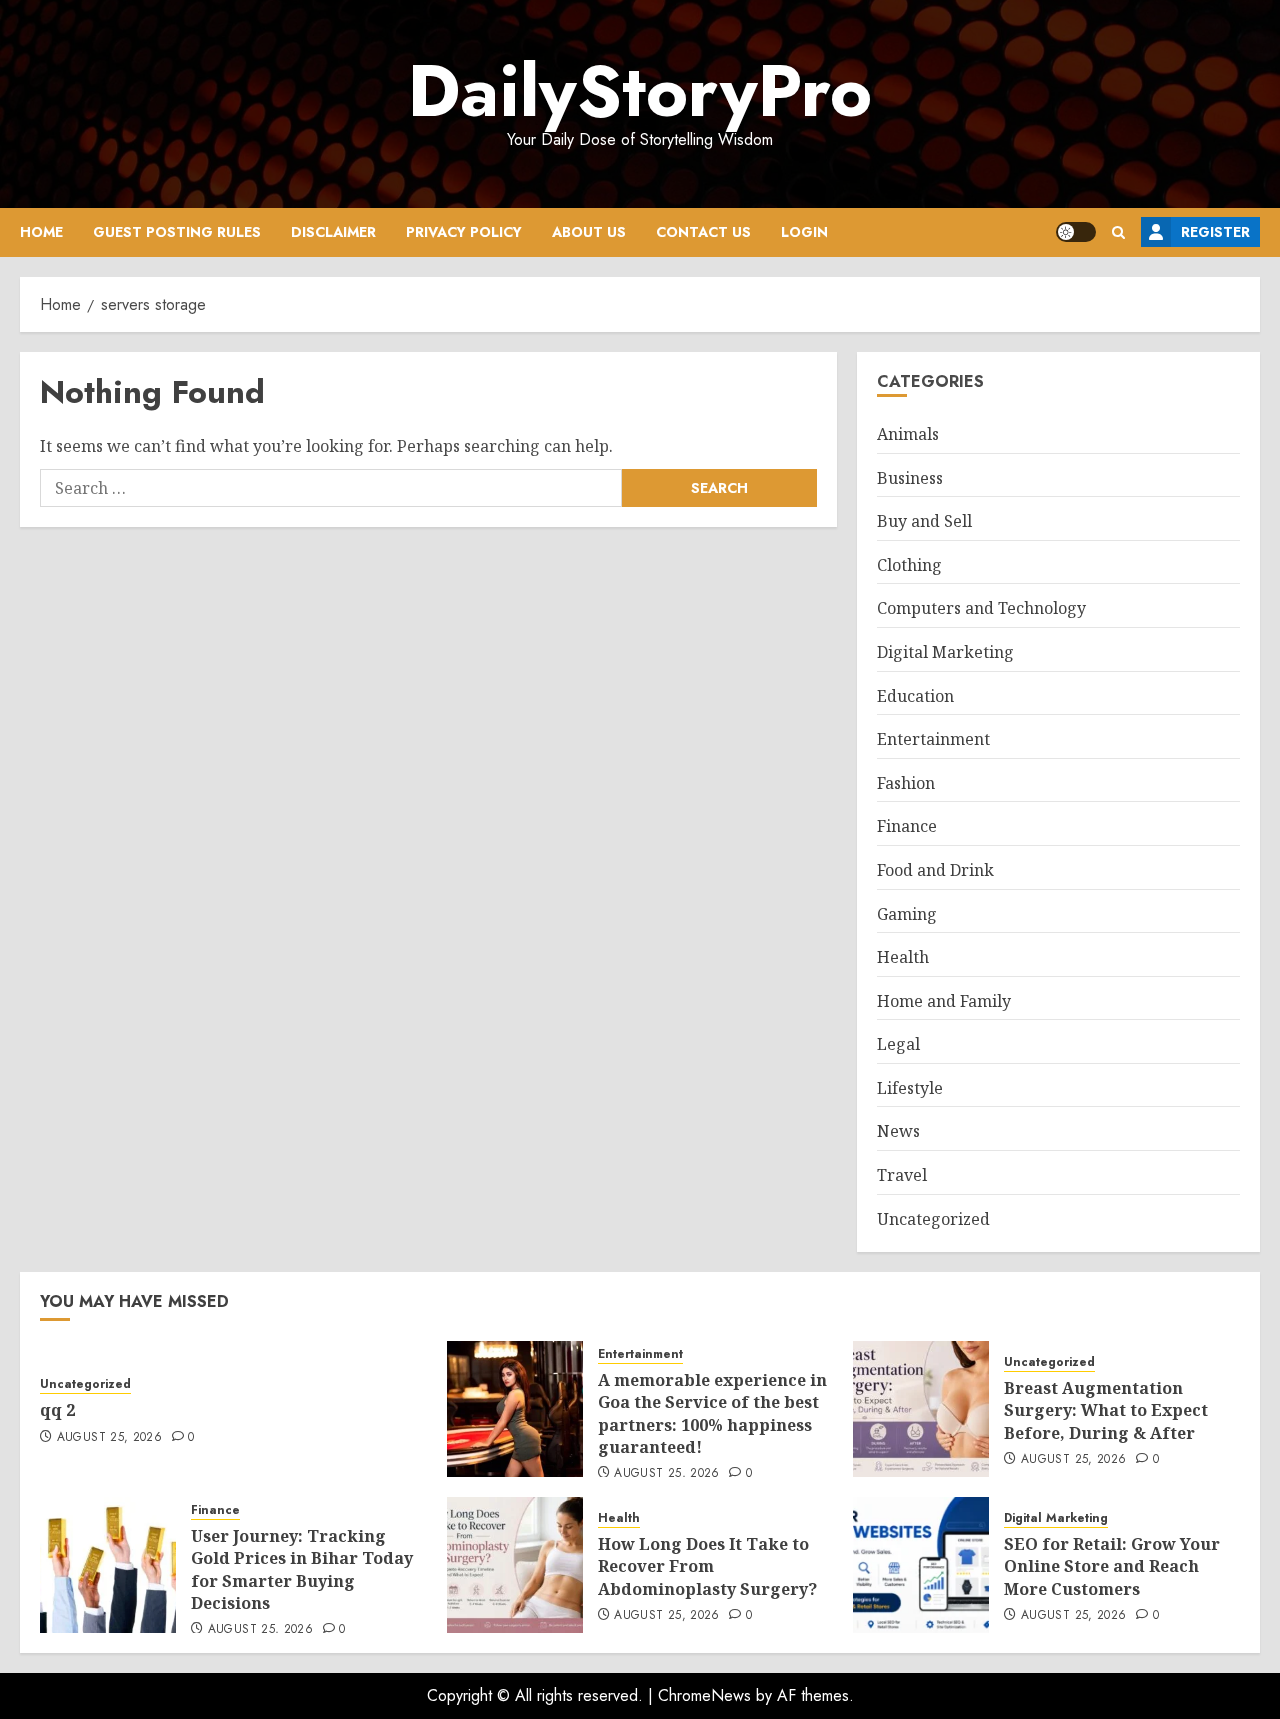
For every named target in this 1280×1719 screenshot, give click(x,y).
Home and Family (944, 1001)
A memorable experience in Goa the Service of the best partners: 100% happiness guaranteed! (712, 1413)
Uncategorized (933, 1219)
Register (1215, 232)
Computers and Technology (981, 608)
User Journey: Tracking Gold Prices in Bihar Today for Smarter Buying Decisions (302, 1569)
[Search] (1118, 232)
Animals (908, 434)
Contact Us (703, 232)
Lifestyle (910, 1088)
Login (804, 232)
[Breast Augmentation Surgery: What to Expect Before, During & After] (921, 1409)
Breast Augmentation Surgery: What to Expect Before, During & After (1106, 1410)
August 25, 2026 (109, 1438)
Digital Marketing (945, 652)
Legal (898, 1044)
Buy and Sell (924, 521)
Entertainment (933, 739)
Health (903, 957)
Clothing (909, 565)
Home (41, 232)
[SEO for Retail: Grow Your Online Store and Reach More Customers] (921, 1565)
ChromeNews (704, 1695)
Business (910, 478)
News (898, 1131)
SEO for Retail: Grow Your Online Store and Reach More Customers (1112, 1566)
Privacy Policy (464, 232)
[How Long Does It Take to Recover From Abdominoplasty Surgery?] (515, 1565)
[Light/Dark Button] (1076, 232)
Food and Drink (935, 870)
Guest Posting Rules (177, 232)
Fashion (906, 783)
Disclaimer (333, 232)
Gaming (907, 914)
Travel (902, 1175)
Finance (907, 826)
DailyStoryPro (640, 91)
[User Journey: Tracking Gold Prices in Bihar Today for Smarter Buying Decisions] (108, 1565)
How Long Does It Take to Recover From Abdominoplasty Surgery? (707, 1566)
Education (915, 696)
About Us (589, 232)
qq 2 (57, 1410)
